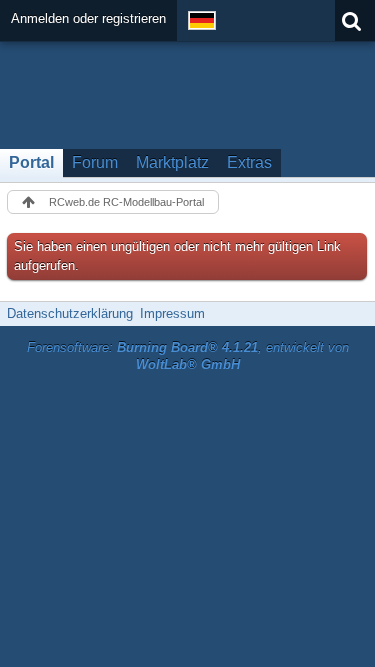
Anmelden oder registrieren (88, 18)
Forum (95, 162)
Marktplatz (172, 162)
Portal (31, 162)
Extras (249, 162)
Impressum (172, 313)
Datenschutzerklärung (70, 313)
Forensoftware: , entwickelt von (188, 356)
